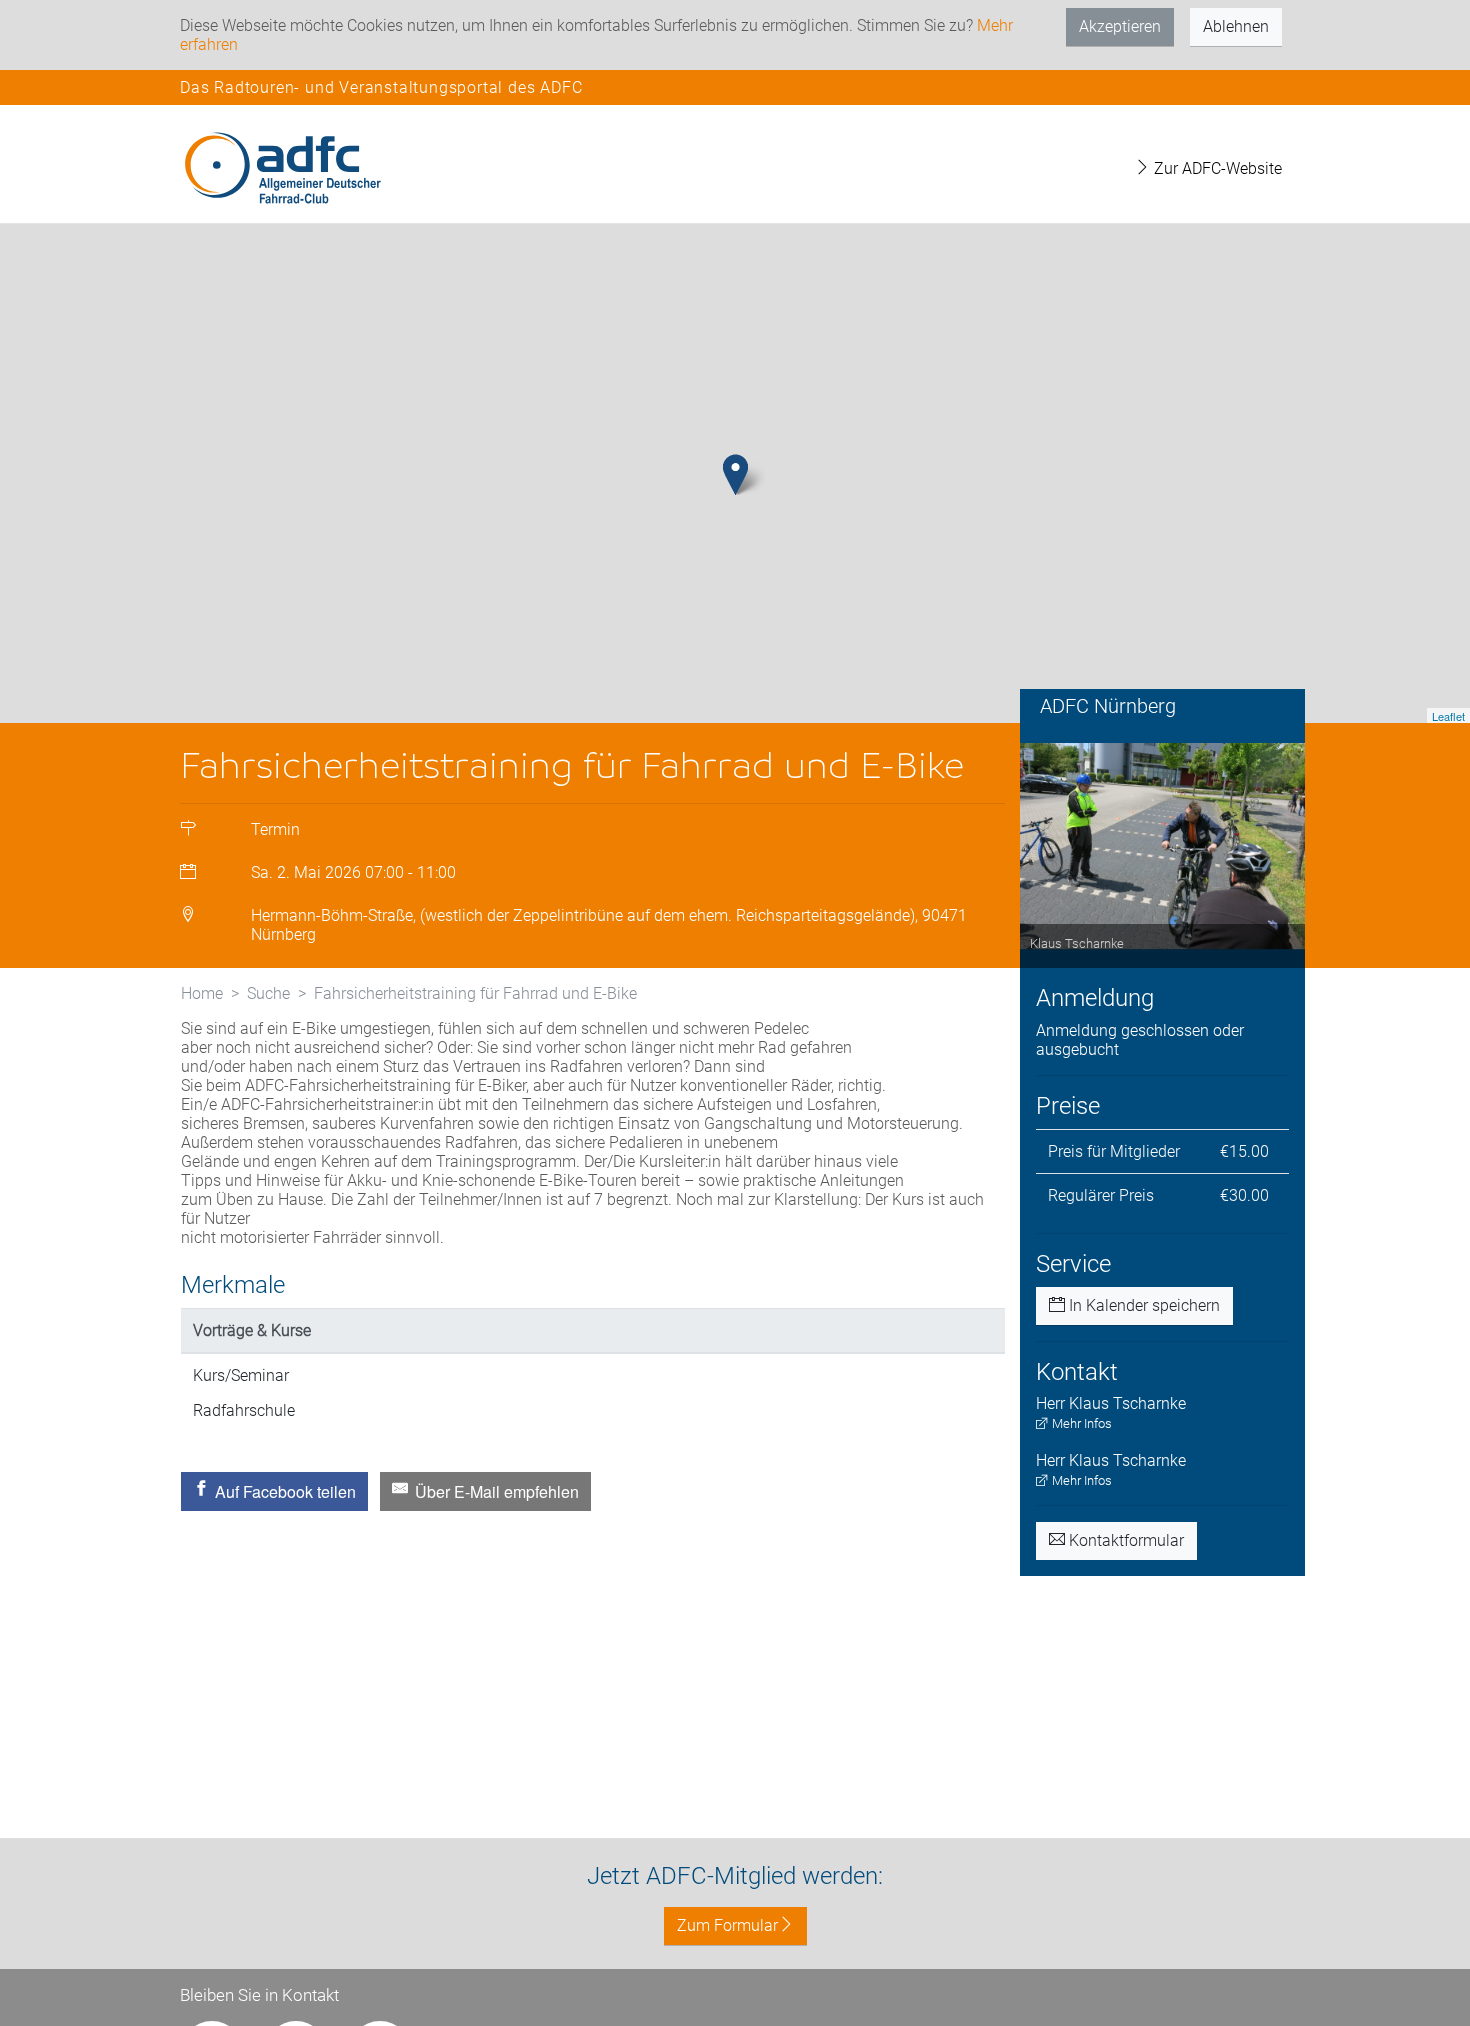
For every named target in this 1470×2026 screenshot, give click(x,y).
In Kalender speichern (1142, 1305)
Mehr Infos (1080, 1423)
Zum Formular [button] (727, 1925)
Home (202, 993)
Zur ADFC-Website (1216, 168)
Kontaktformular (1124, 1540)
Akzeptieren (1120, 26)
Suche (268, 993)
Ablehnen (1236, 26)
